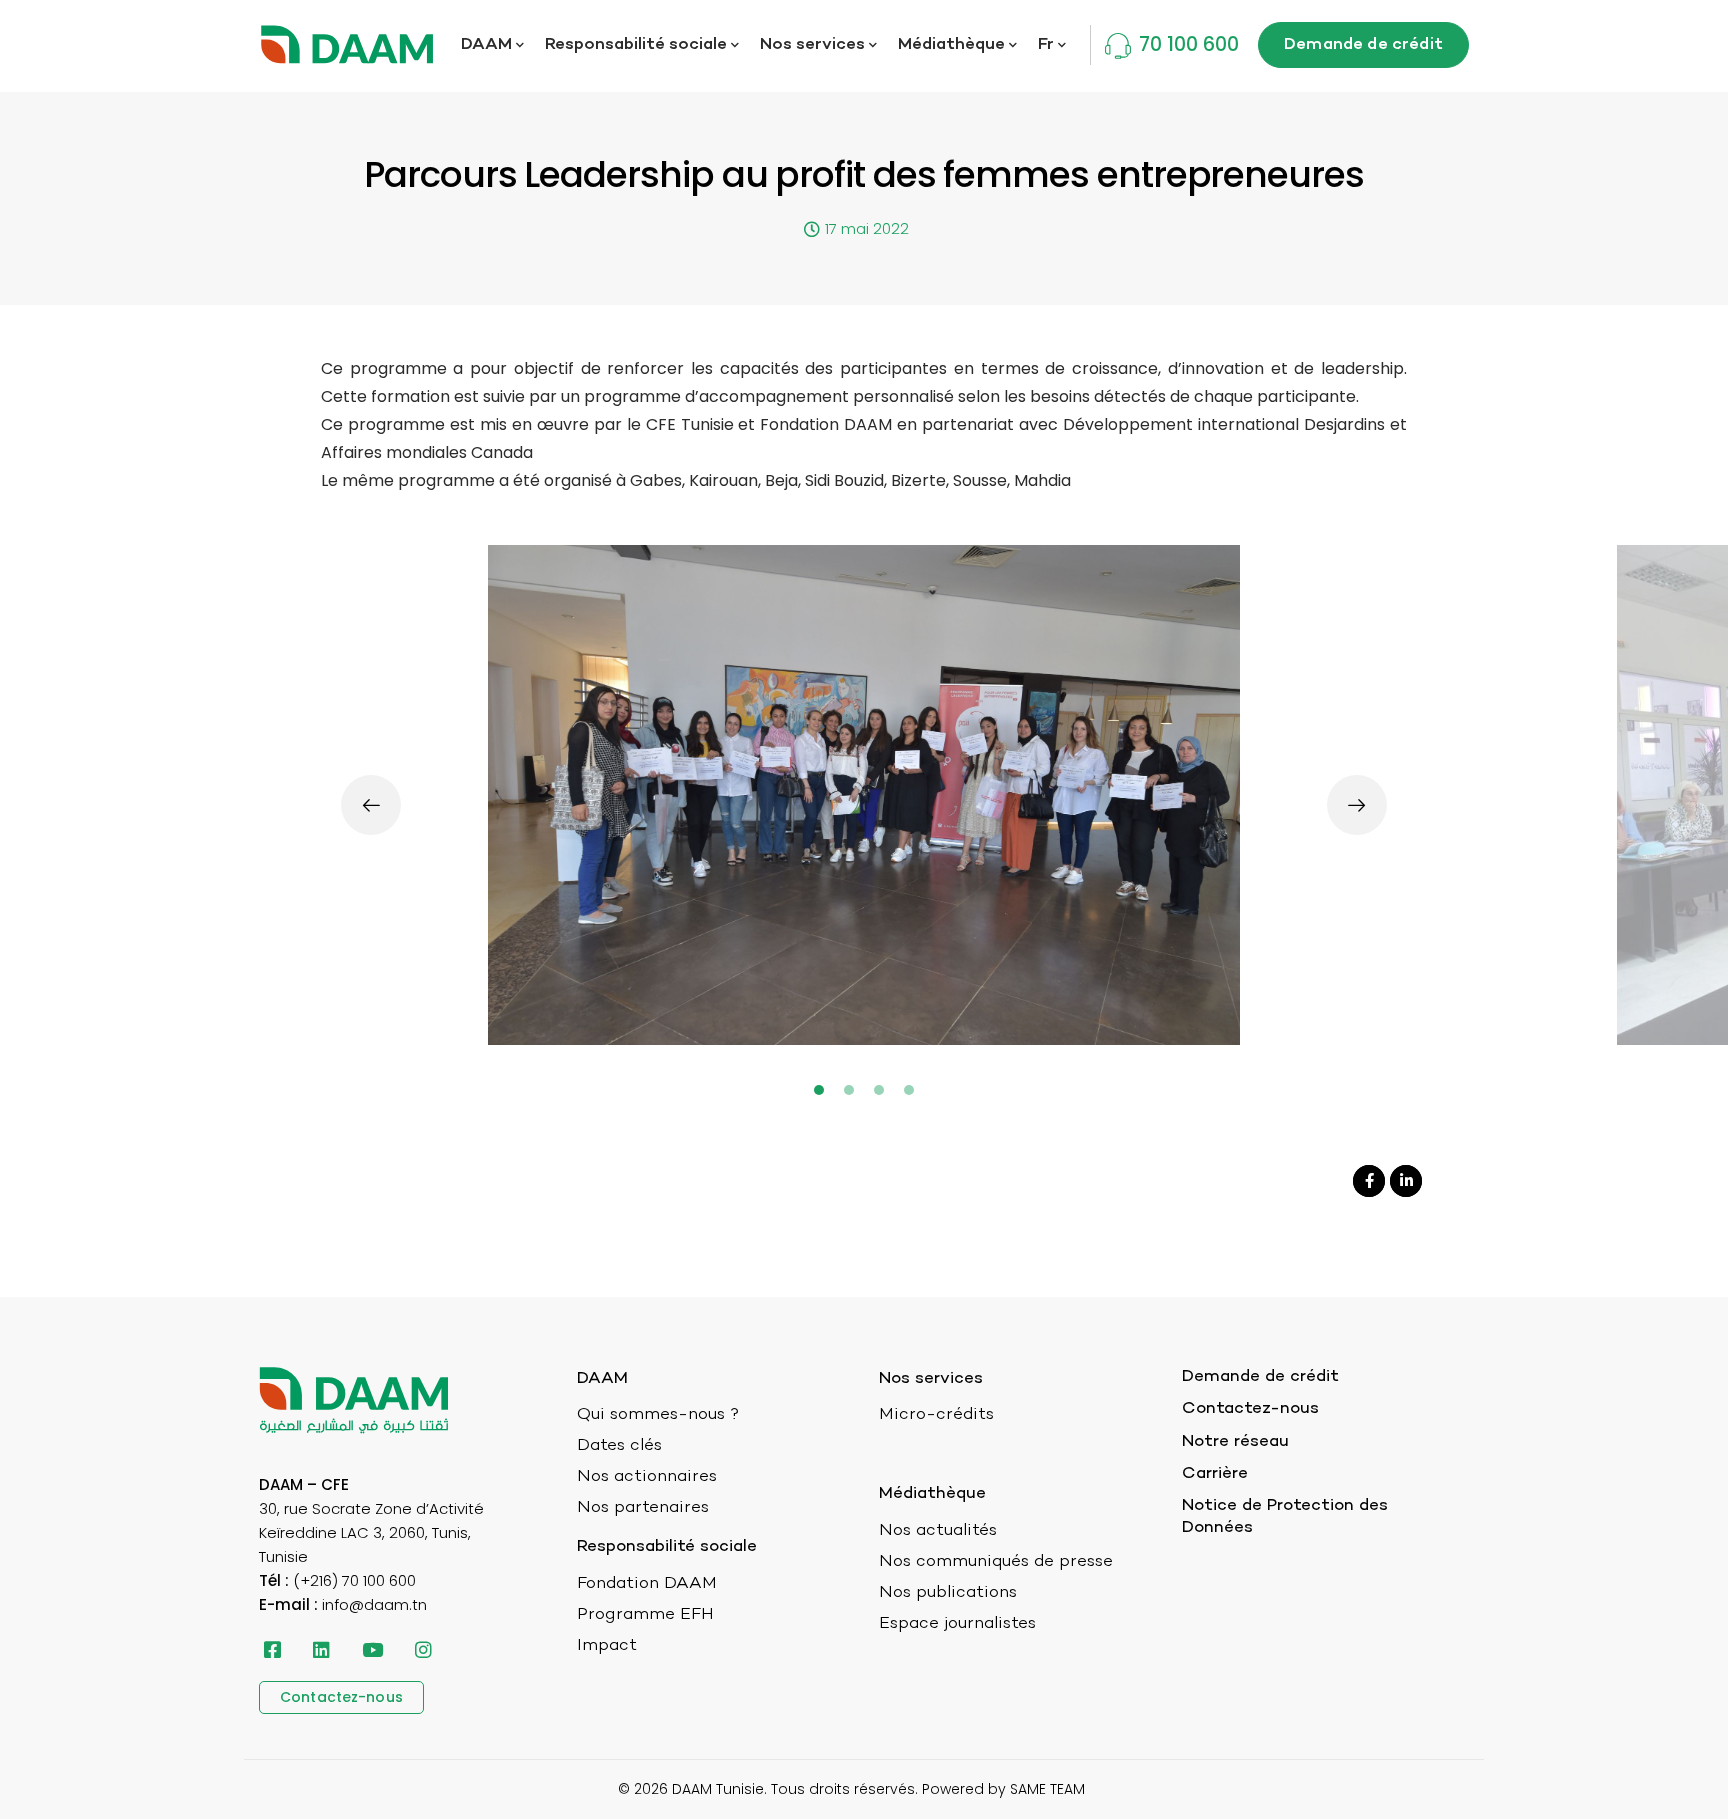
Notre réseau (1235, 1442)
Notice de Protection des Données (1285, 1517)
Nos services (812, 45)
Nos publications (948, 1593)
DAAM (486, 45)
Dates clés (619, 1446)
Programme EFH (645, 1615)
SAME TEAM (1047, 1789)
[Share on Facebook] (1369, 1181)
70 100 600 (1189, 44)
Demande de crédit (1260, 1377)
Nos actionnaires (647, 1477)
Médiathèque (951, 45)
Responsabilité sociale (636, 45)
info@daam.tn (374, 1604)
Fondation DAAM (647, 1584)
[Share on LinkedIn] (1406, 1181)
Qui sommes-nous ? (658, 1415)
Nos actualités (938, 1531)
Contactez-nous (1250, 1409)
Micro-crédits (936, 1415)
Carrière (1215, 1474)
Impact (607, 1646)
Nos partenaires (643, 1508)
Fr (1046, 45)
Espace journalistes (957, 1624)
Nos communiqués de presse (996, 1562)
